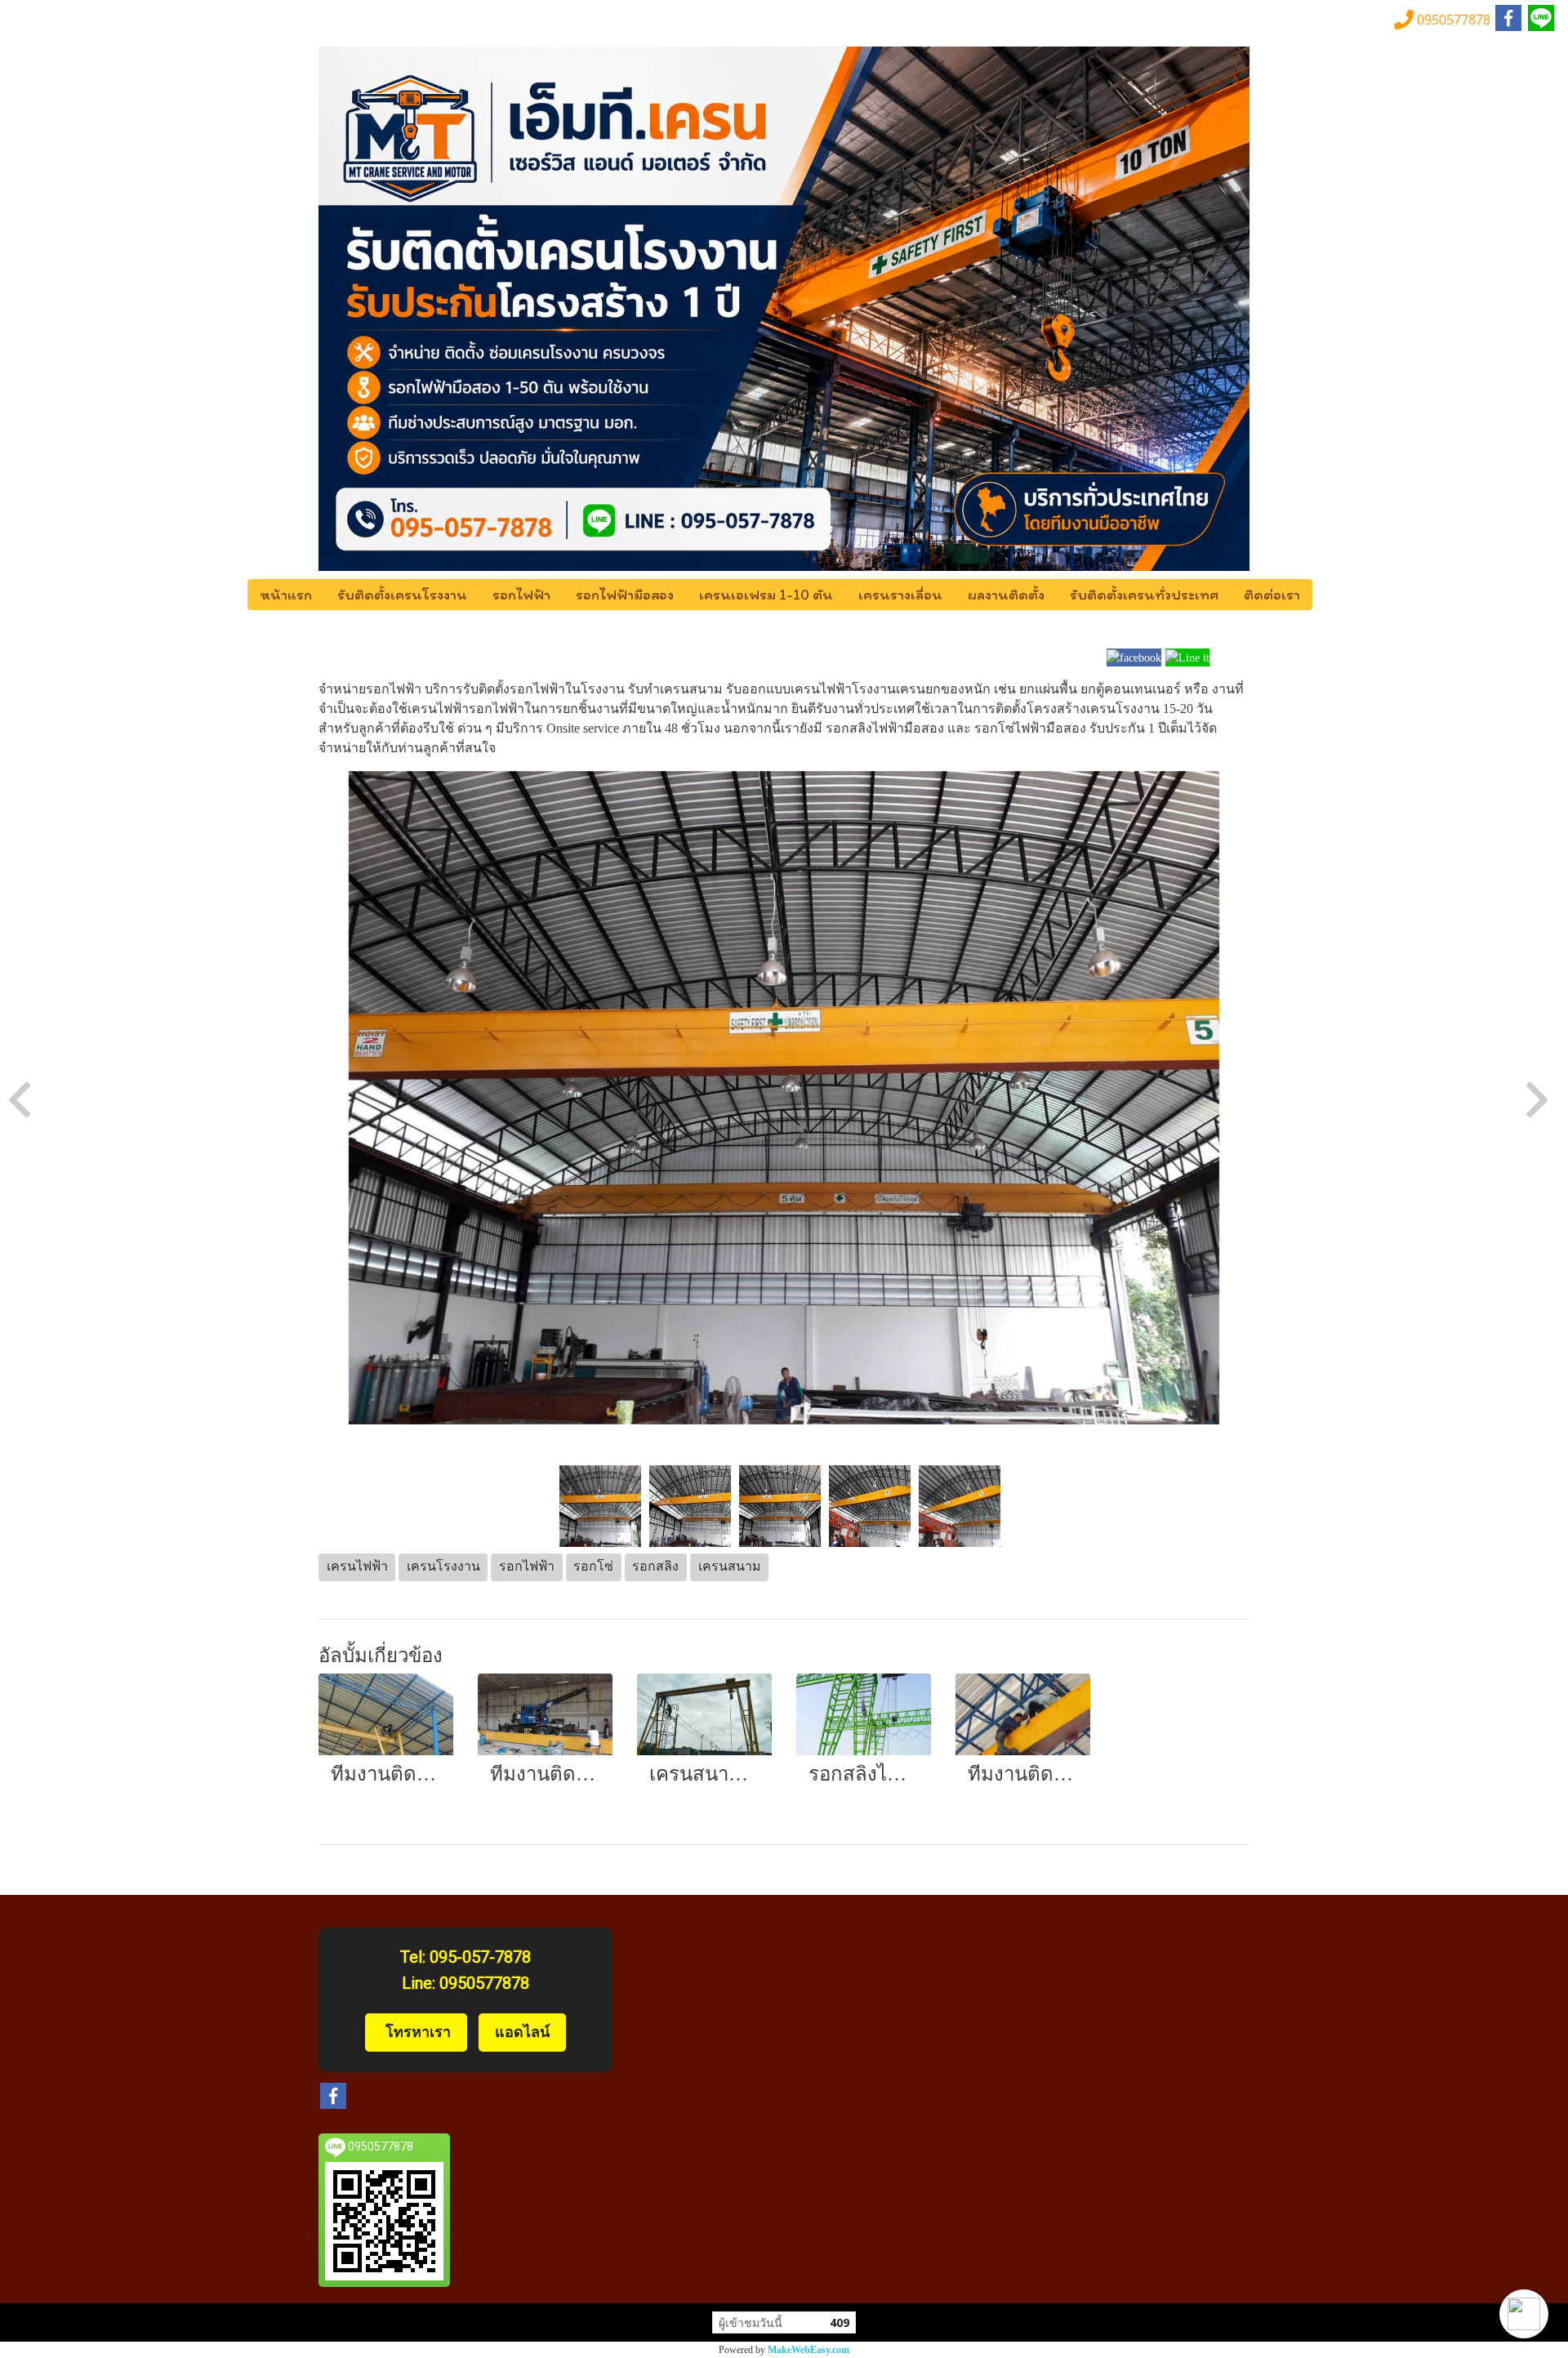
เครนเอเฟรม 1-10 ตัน (766, 595)
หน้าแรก (286, 595)
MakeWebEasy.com (808, 2350)
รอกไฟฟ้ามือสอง (625, 595)
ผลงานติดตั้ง (1006, 595)
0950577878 (484, 1983)
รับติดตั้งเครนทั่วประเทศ (1144, 595)
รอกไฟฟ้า (521, 595)
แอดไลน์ (522, 2032)
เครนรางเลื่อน (900, 595)
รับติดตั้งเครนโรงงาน (402, 595)
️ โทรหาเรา (416, 2032)
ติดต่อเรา (1272, 595)
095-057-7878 (480, 1957)
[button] (1524, 2314)
